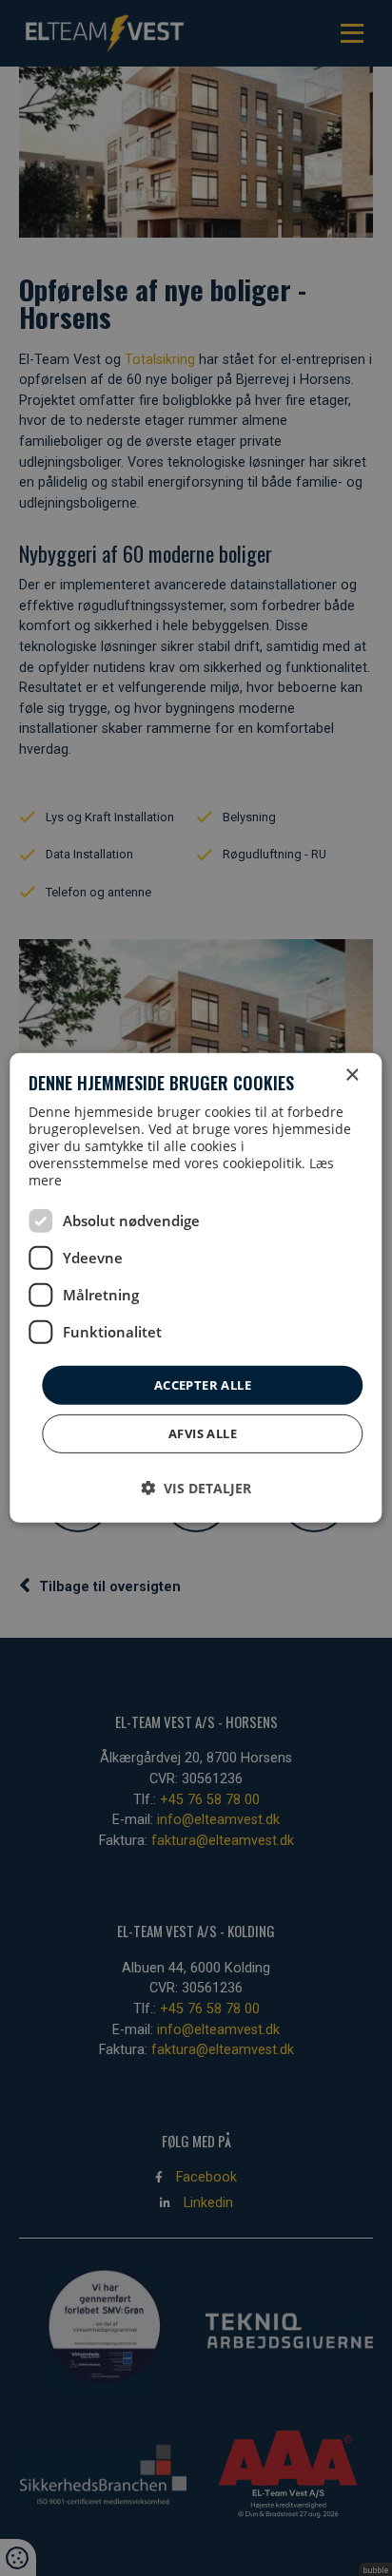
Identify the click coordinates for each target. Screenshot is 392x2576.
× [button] (352, 1076)
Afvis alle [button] (203, 1433)
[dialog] (196, 1288)
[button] (196, 1488)
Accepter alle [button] (203, 1385)
